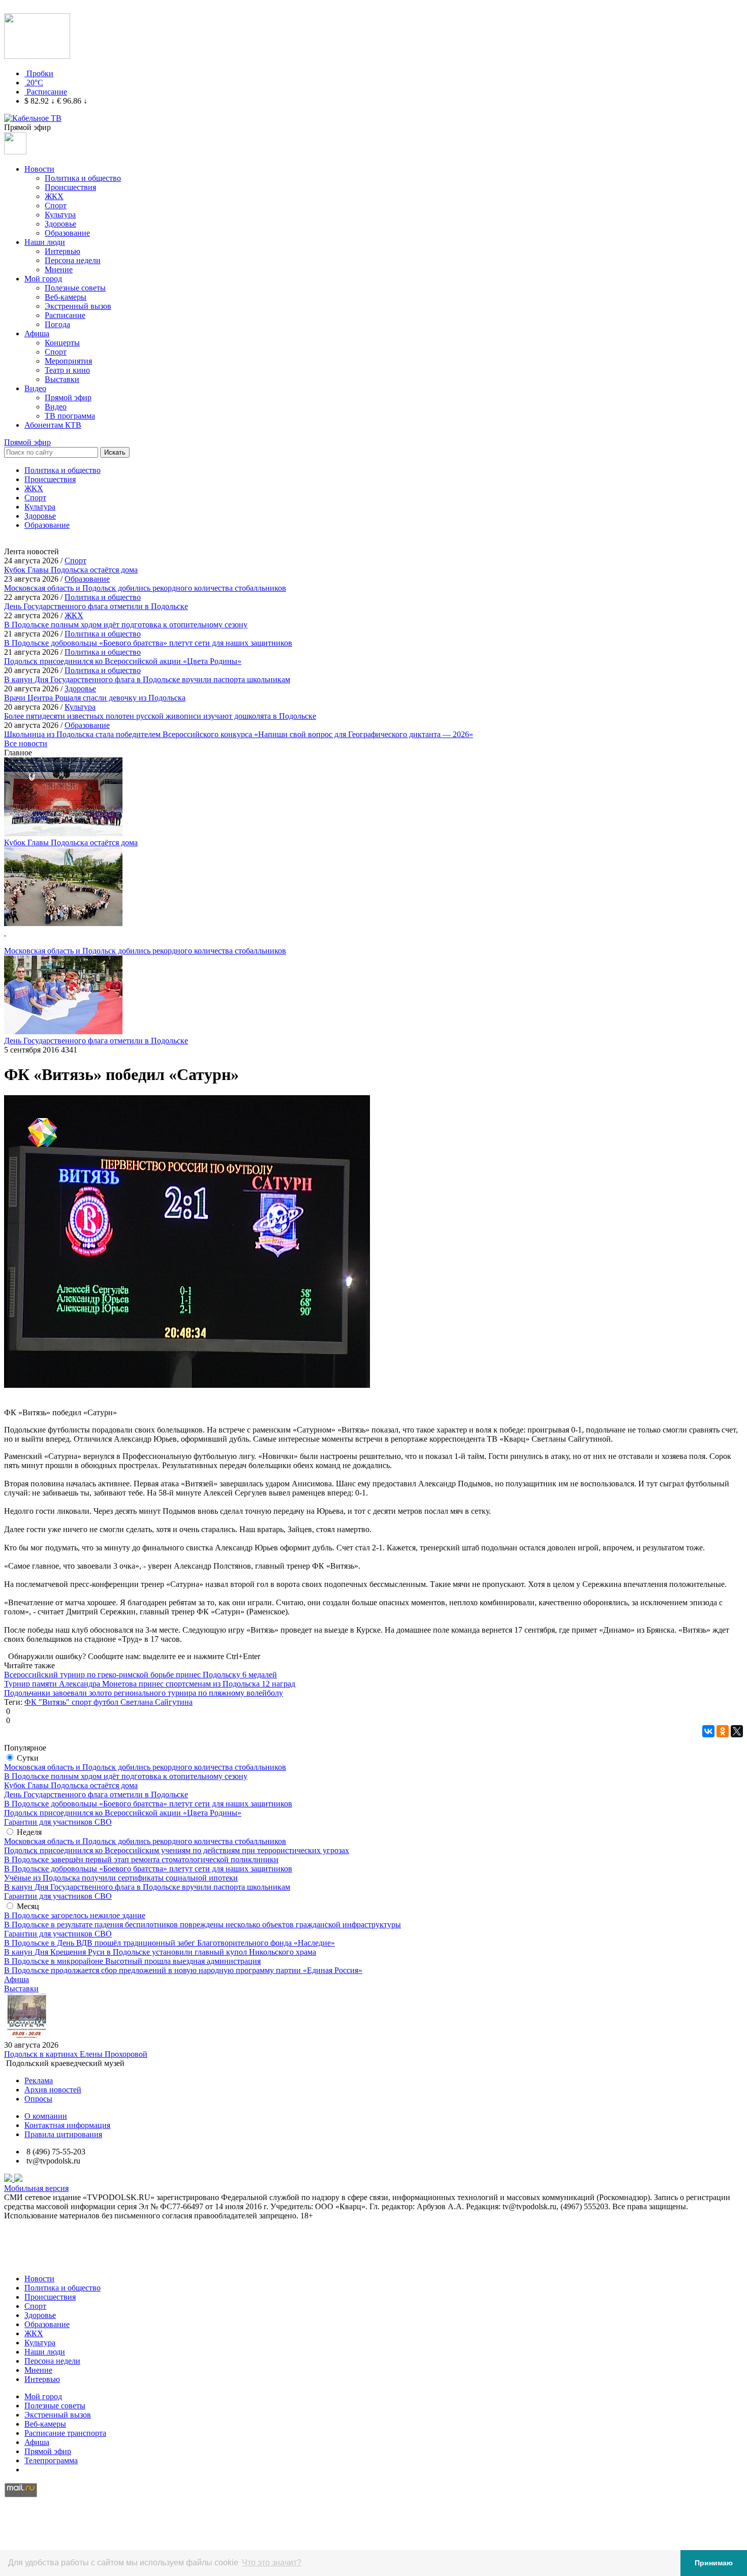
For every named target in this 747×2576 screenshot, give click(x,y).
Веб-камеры (66, 297)
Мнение (59, 269)
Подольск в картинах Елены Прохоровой (76, 2054)
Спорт (56, 205)
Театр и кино (67, 370)
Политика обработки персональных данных (81, 2261)
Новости (39, 169)
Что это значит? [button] (272, 2563)
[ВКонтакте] (708, 1731)
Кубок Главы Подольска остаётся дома (71, 1785)
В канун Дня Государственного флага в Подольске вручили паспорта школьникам (147, 1887)
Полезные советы (75, 288)
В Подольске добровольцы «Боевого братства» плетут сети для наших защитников (148, 1804)
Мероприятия (68, 361)
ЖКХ (54, 196)
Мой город (43, 279)
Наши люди (45, 242)
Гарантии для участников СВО (58, 1822)
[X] (737, 1731)
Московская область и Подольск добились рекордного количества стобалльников (145, 1767)
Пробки (40, 73)
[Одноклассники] (723, 1731)
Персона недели (73, 260)
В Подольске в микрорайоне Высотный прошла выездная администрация (132, 1961)
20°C (35, 83)
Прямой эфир (68, 397)
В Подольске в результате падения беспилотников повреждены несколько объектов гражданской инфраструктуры (203, 1925)
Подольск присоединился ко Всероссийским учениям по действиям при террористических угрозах (177, 1850)
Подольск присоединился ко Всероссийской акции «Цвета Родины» (123, 1813)
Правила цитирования (63, 2134)
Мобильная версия (36, 2188)
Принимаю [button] (714, 2563)
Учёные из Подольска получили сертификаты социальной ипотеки (121, 1878)
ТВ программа (70, 416)
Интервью (63, 251)
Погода (57, 324)
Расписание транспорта (65, 2433)
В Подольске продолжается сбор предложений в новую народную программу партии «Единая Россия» (183, 1970)
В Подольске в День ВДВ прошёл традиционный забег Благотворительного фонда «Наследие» (169, 1943)
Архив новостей (53, 2090)
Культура (60, 215)
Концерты (62, 343)
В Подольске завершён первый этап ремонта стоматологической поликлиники (141, 1859)
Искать (115, 452)
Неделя (29, 1832)
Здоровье (60, 224)
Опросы (38, 2099)
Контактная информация (67, 2125)
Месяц (28, 1906)
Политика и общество (83, 178)
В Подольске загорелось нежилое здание (75, 1915)
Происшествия (70, 187)
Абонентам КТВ (53, 425)
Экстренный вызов (78, 306)
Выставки (62, 379)
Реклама (39, 2080)
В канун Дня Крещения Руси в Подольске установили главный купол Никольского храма (160, 1952)
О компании (46, 2116)
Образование (67, 233)
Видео (35, 388)
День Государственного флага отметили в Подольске (96, 1794)
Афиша (37, 333)
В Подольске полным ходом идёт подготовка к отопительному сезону (126, 1776)
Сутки (28, 1758)
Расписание (47, 92)
